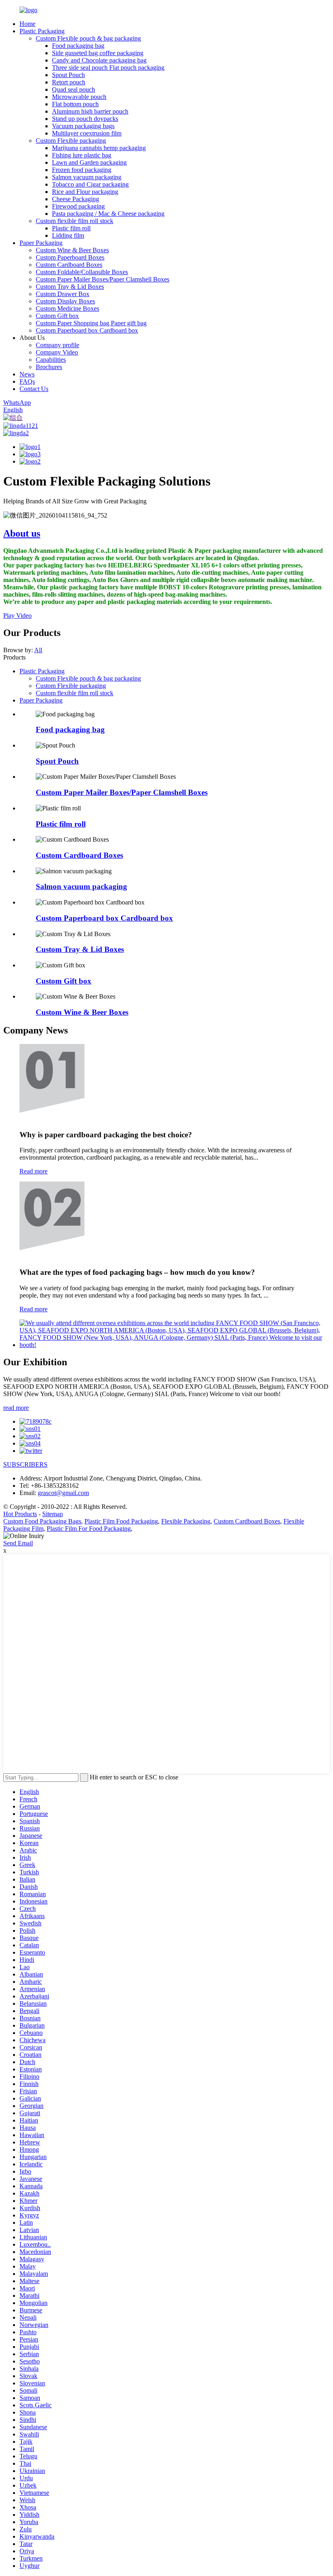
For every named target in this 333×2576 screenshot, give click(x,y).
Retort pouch (69, 82)
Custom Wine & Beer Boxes (72, 250)
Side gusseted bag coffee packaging (98, 53)
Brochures (49, 367)
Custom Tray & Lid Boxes (70, 287)
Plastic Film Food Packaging (121, 1521)
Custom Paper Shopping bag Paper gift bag (91, 323)
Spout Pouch (68, 75)
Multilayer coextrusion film (87, 133)
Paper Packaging (41, 243)
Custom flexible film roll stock (75, 221)
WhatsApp (17, 403)
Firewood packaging (78, 206)
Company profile (57, 345)
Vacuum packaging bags (83, 126)
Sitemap (53, 1514)
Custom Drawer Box (63, 294)
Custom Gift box (57, 316)
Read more (34, 1171)
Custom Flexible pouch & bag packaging (88, 38)
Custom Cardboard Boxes (69, 265)
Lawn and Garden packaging (89, 162)
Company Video (57, 352)
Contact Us (34, 389)
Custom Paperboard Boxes (70, 257)
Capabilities (51, 360)
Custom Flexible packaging (71, 141)
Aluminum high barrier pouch (90, 111)
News (27, 374)
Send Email (18, 1543)
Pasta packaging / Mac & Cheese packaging (108, 214)
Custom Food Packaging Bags (42, 1521)
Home (27, 24)
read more (16, 1408)
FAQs (27, 381)
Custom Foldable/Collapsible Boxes (82, 272)
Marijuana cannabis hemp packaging (99, 148)
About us (22, 533)
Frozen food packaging (82, 170)
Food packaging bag (78, 46)
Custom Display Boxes (65, 301)
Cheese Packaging (76, 199)
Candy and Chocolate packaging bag (99, 60)
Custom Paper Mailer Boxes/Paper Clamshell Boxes (103, 279)
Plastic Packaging (42, 31)
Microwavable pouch (79, 97)
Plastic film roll (71, 228)
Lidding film (68, 235)
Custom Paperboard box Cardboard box (87, 330)
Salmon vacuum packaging (87, 177)
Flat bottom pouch (75, 104)
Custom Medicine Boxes (67, 308)
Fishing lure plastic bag (82, 155)
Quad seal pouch (74, 89)
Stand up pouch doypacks (85, 119)
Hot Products (20, 1514)
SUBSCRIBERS (25, 1464)
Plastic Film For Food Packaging (89, 1529)
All (38, 650)
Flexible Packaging (186, 1521)
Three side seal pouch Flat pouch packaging (108, 68)
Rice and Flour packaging (85, 192)
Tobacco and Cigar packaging (90, 184)
